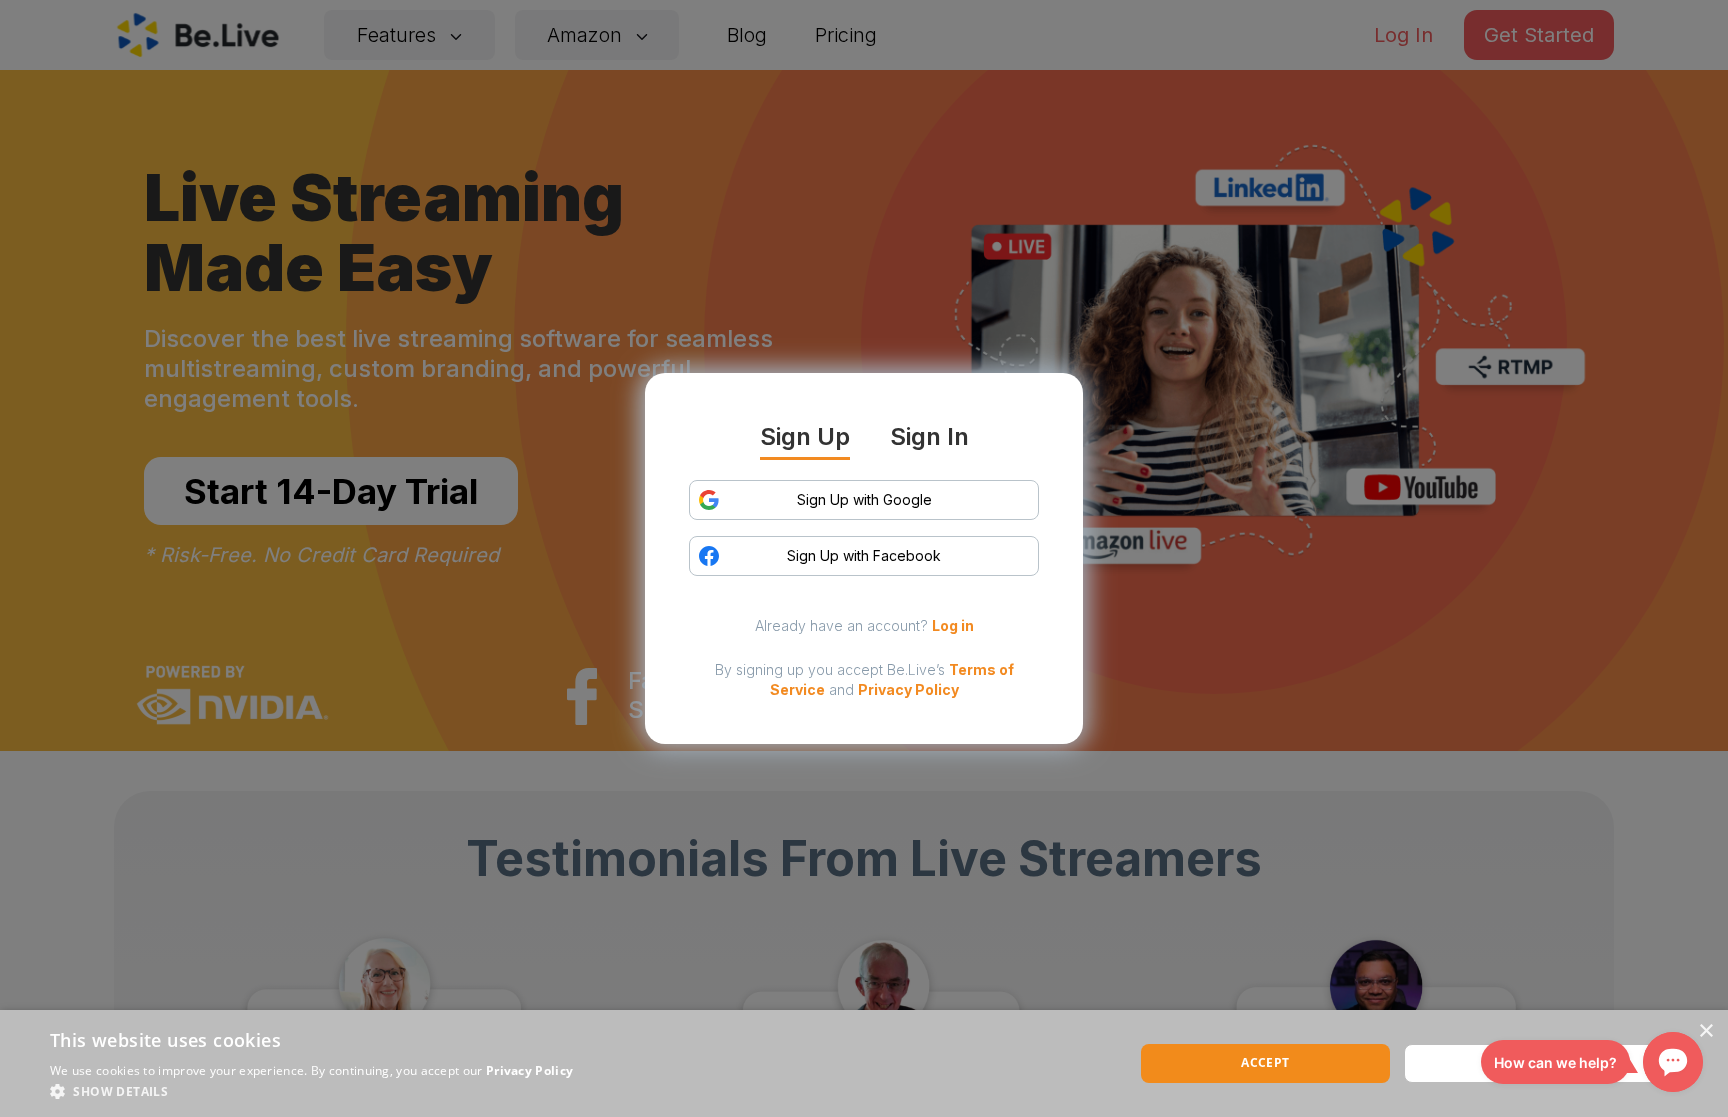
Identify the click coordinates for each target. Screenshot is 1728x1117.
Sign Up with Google (864, 499)
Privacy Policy (908, 689)
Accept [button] (1265, 1062)
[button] (311, 1091)
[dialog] (864, 1063)
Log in (953, 625)
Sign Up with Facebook (864, 555)
